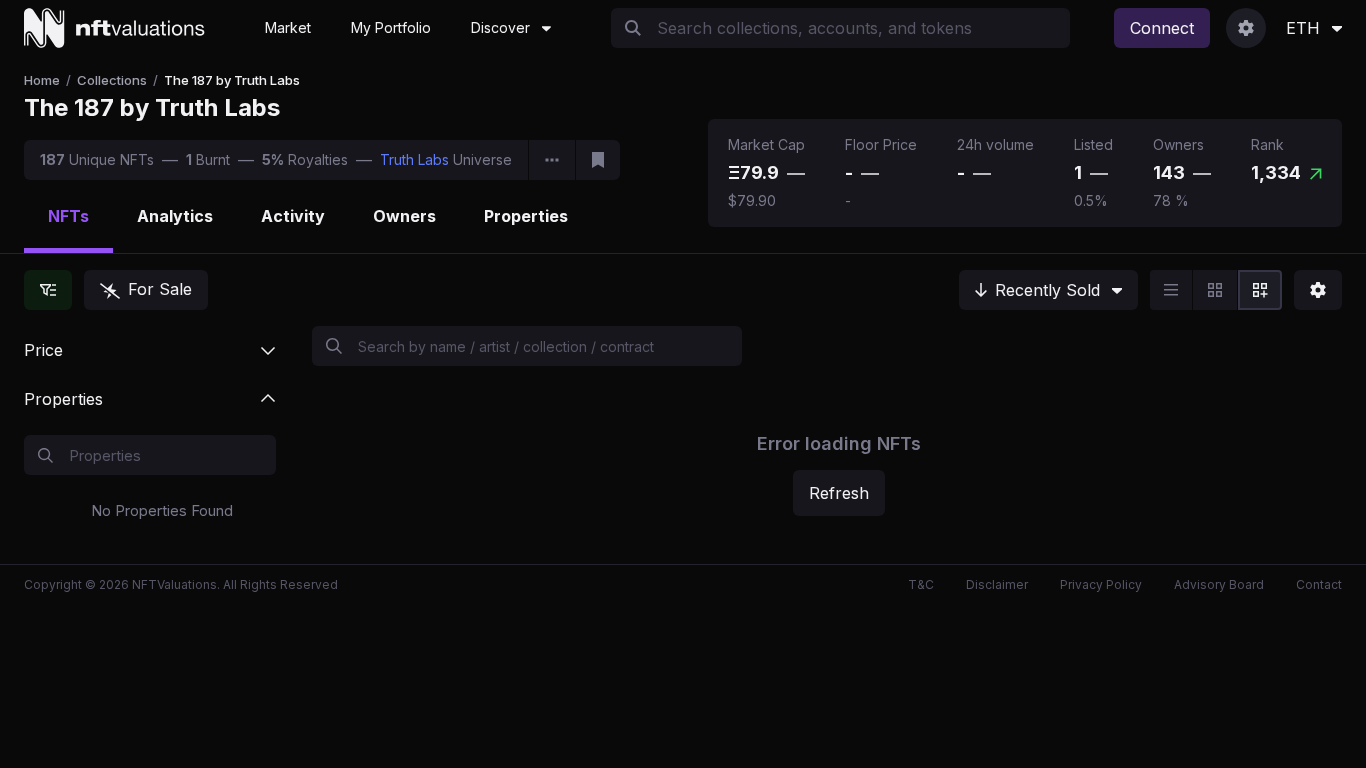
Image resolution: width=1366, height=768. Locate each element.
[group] (1216, 290)
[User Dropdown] (1246, 28)
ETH (1303, 28)
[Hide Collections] (48, 290)
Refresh (839, 493)
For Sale (160, 289)
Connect (1162, 28)
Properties (526, 216)
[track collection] (598, 160)
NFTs (68, 216)
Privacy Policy (1101, 584)
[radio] (1171, 290)
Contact (1319, 584)
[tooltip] (796, 173)
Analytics (175, 216)
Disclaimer (997, 584)
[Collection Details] (552, 160)
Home (42, 80)
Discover (500, 27)
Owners (404, 216)
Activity (293, 216)
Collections (112, 80)
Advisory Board (1219, 584)
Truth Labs (414, 159)
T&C (921, 584)
